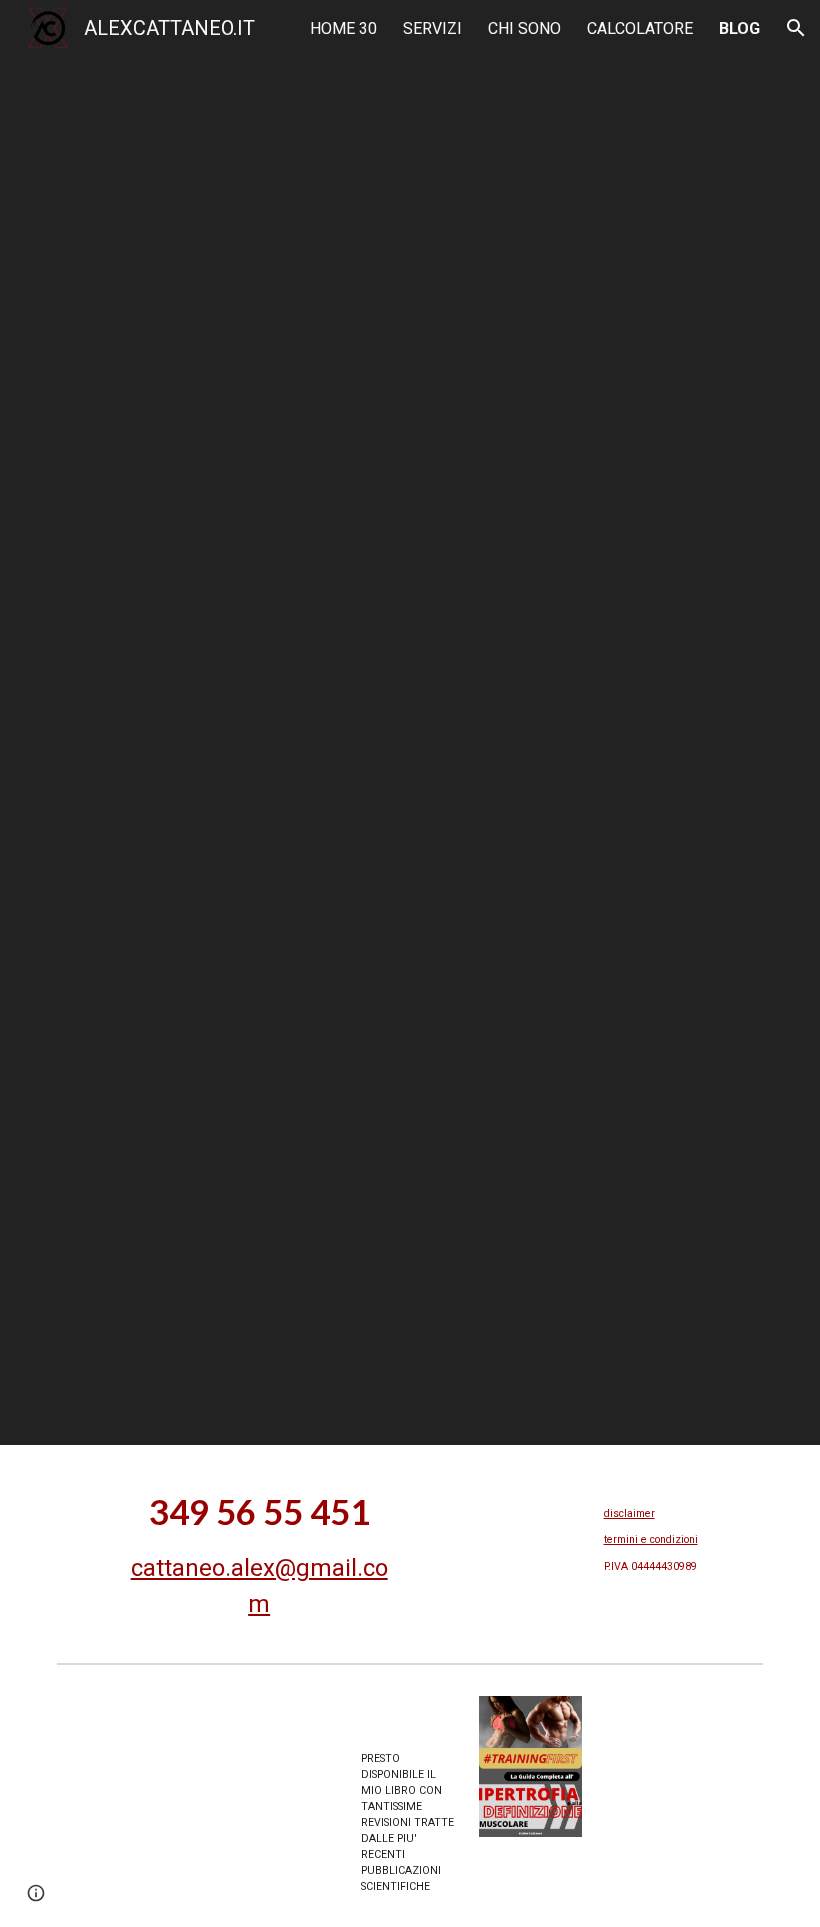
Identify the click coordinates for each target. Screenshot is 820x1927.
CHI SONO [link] (524, 28)
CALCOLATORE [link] (640, 28)
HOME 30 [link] (343, 28)
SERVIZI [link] (432, 28)
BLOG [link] (739, 28)
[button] (796, 28)
